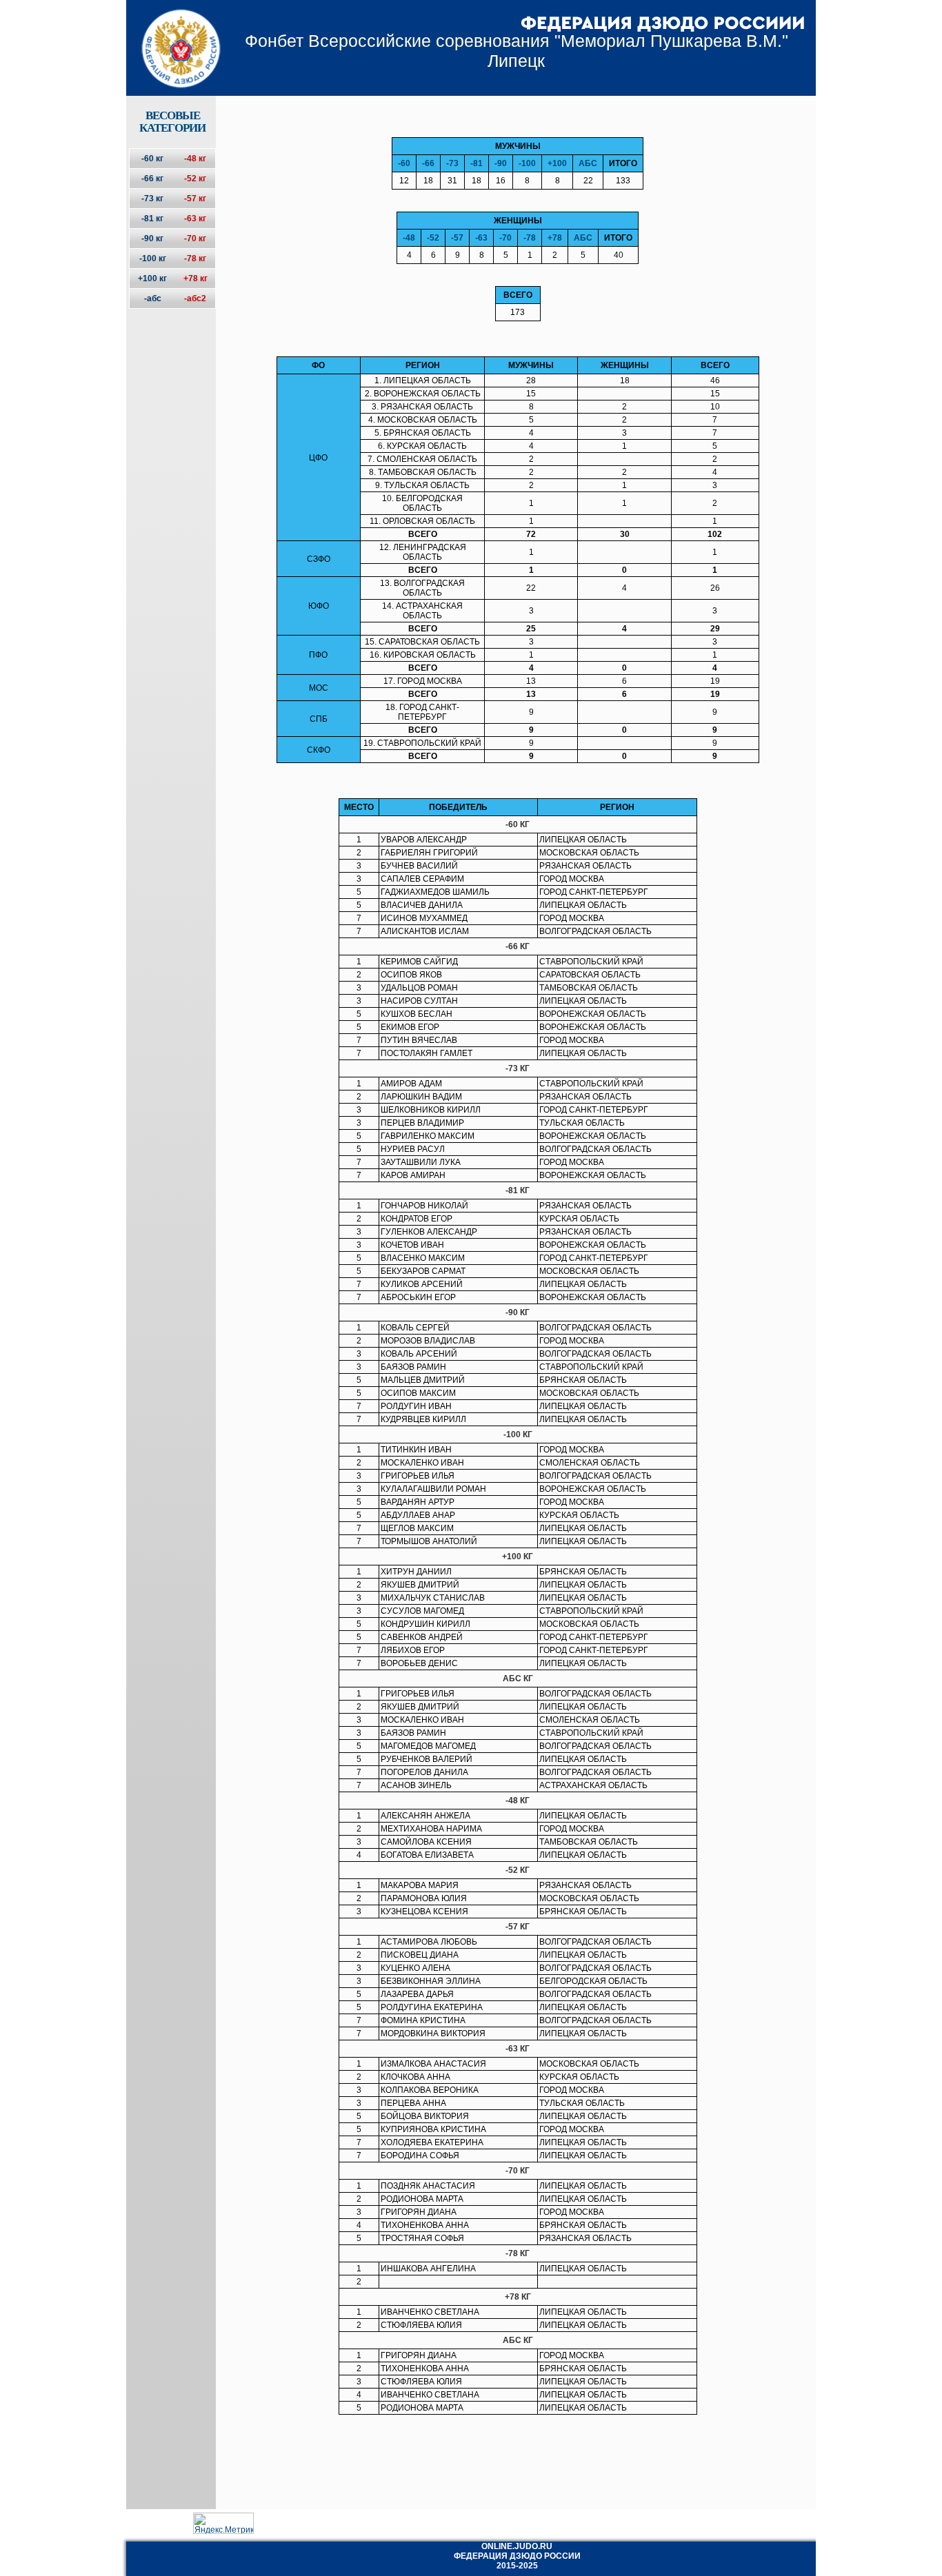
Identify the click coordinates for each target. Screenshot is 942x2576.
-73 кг (152, 199)
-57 (457, 238)
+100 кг (152, 278)
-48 (409, 238)
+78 (555, 238)
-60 (404, 163)
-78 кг (195, 258)
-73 (452, 163)
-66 (428, 163)
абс (588, 163)
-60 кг (152, 159)
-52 (433, 238)
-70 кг (195, 239)
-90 (501, 163)
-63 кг (195, 219)
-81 (477, 163)
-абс (153, 298)
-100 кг (153, 258)
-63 (481, 238)
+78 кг (196, 278)
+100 (557, 163)
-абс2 (195, 298)
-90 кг (152, 239)
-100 (527, 163)
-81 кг (152, 219)
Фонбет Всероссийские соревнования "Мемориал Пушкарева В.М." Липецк (517, 51)
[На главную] (172, 37)
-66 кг (152, 179)
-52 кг (195, 179)
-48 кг (195, 159)
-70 (505, 238)
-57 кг (195, 199)
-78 (530, 238)
